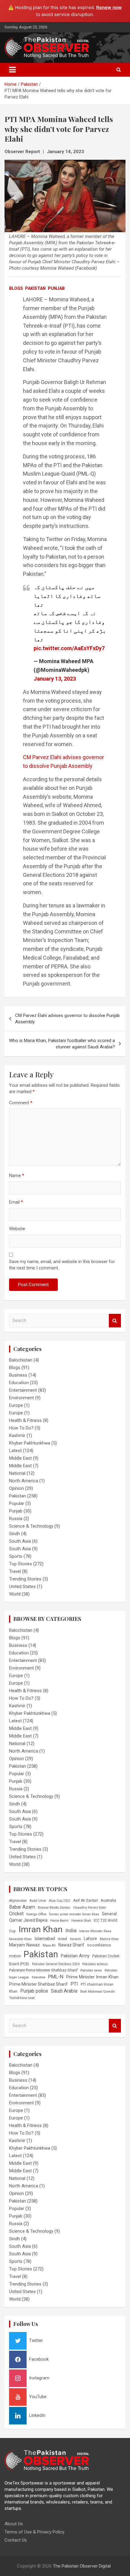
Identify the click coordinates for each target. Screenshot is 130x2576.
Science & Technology (31, 1526)
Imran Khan (41, 1929)
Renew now (109, 7)
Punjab (56, 288)
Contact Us (16, 2540)
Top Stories (21, 1564)
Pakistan (35, 288)
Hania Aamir (59, 1921)
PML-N (56, 1977)
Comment (21, 1103)
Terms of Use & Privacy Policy (34, 2532)
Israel (62, 1939)
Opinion (16, 1488)
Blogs (16, 288)
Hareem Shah (81, 1921)
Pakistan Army (75, 1956)
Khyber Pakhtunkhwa (30, 1443)
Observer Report (22, 152)
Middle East (20, 1458)
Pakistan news (91, 1970)
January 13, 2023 (55, 679)
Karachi (75, 1939)
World (15, 1594)
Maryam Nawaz (24, 1945)
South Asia (20, 1541)
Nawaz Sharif (71, 1945)
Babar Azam (22, 1907)
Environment (21, 1398)
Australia (108, 1900)
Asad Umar (38, 1901)
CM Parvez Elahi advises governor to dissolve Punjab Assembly (67, 1019)
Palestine (39, 1977)
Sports (16, 1556)
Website (17, 1229)
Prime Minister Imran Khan (92, 1977)
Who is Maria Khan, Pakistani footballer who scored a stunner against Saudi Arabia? (62, 1044)
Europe (16, 1405)
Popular (17, 1503)
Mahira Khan (109, 1939)
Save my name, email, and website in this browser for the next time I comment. (62, 1265)
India (71, 1930)
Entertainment (23, 1390)
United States (22, 1586)
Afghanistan (18, 1901)
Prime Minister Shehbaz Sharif (38, 1984)
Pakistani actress (95, 1964)
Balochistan (21, 1360)
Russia (16, 1519)
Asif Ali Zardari (86, 1901)
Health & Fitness (25, 1420)
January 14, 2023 (65, 152)
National (17, 1473)
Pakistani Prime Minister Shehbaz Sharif (43, 1970)
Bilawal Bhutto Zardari (54, 1908)
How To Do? (21, 1428)
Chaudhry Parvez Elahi (90, 1908)
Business (18, 1375)
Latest (15, 1451)
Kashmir (17, 1436)
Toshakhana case (22, 1998)
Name (17, 1176)
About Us (14, 2524)
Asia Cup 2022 (60, 1901)
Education (19, 1383)
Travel (15, 1571)
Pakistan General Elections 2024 (56, 1964)
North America (24, 1481)
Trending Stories (25, 1579)
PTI (74, 1984)
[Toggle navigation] (12, 70)
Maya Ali (49, 1945)
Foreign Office (36, 1914)
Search (115, 1321)
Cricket (16, 1914)
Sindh (15, 1534)
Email (16, 1202)
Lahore (90, 1939)
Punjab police (34, 1991)
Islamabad (45, 1939)
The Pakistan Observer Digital (82, 2566)
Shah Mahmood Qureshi (97, 1992)
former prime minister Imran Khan (74, 1914)
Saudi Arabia (64, 1991)
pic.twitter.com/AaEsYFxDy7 (69, 648)
